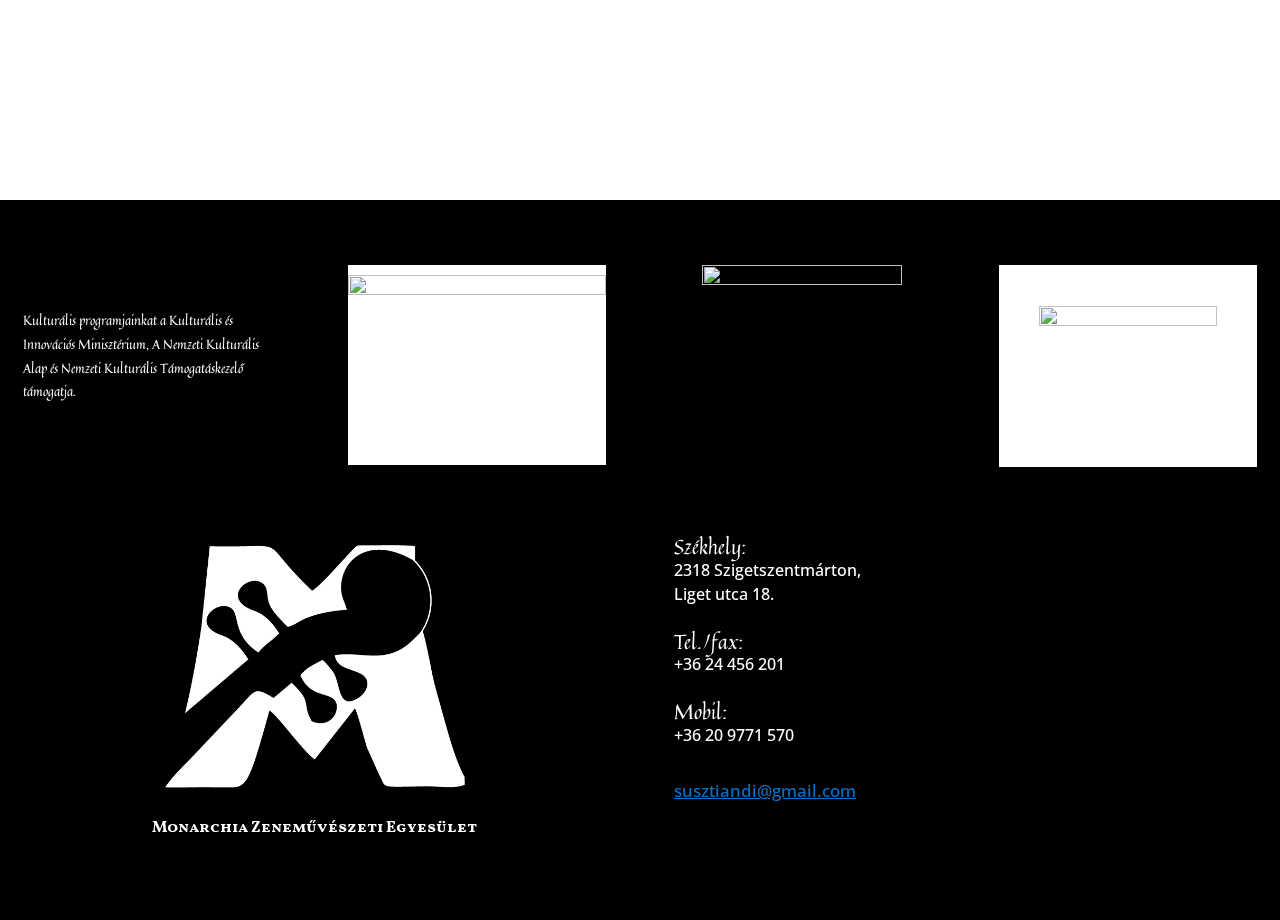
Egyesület (233, 94)
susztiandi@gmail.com (765, 790)
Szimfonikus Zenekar (416, 94)
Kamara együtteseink (652, 94)
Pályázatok (956, 94)
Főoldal (127, 94)
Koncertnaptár (1121, 94)
